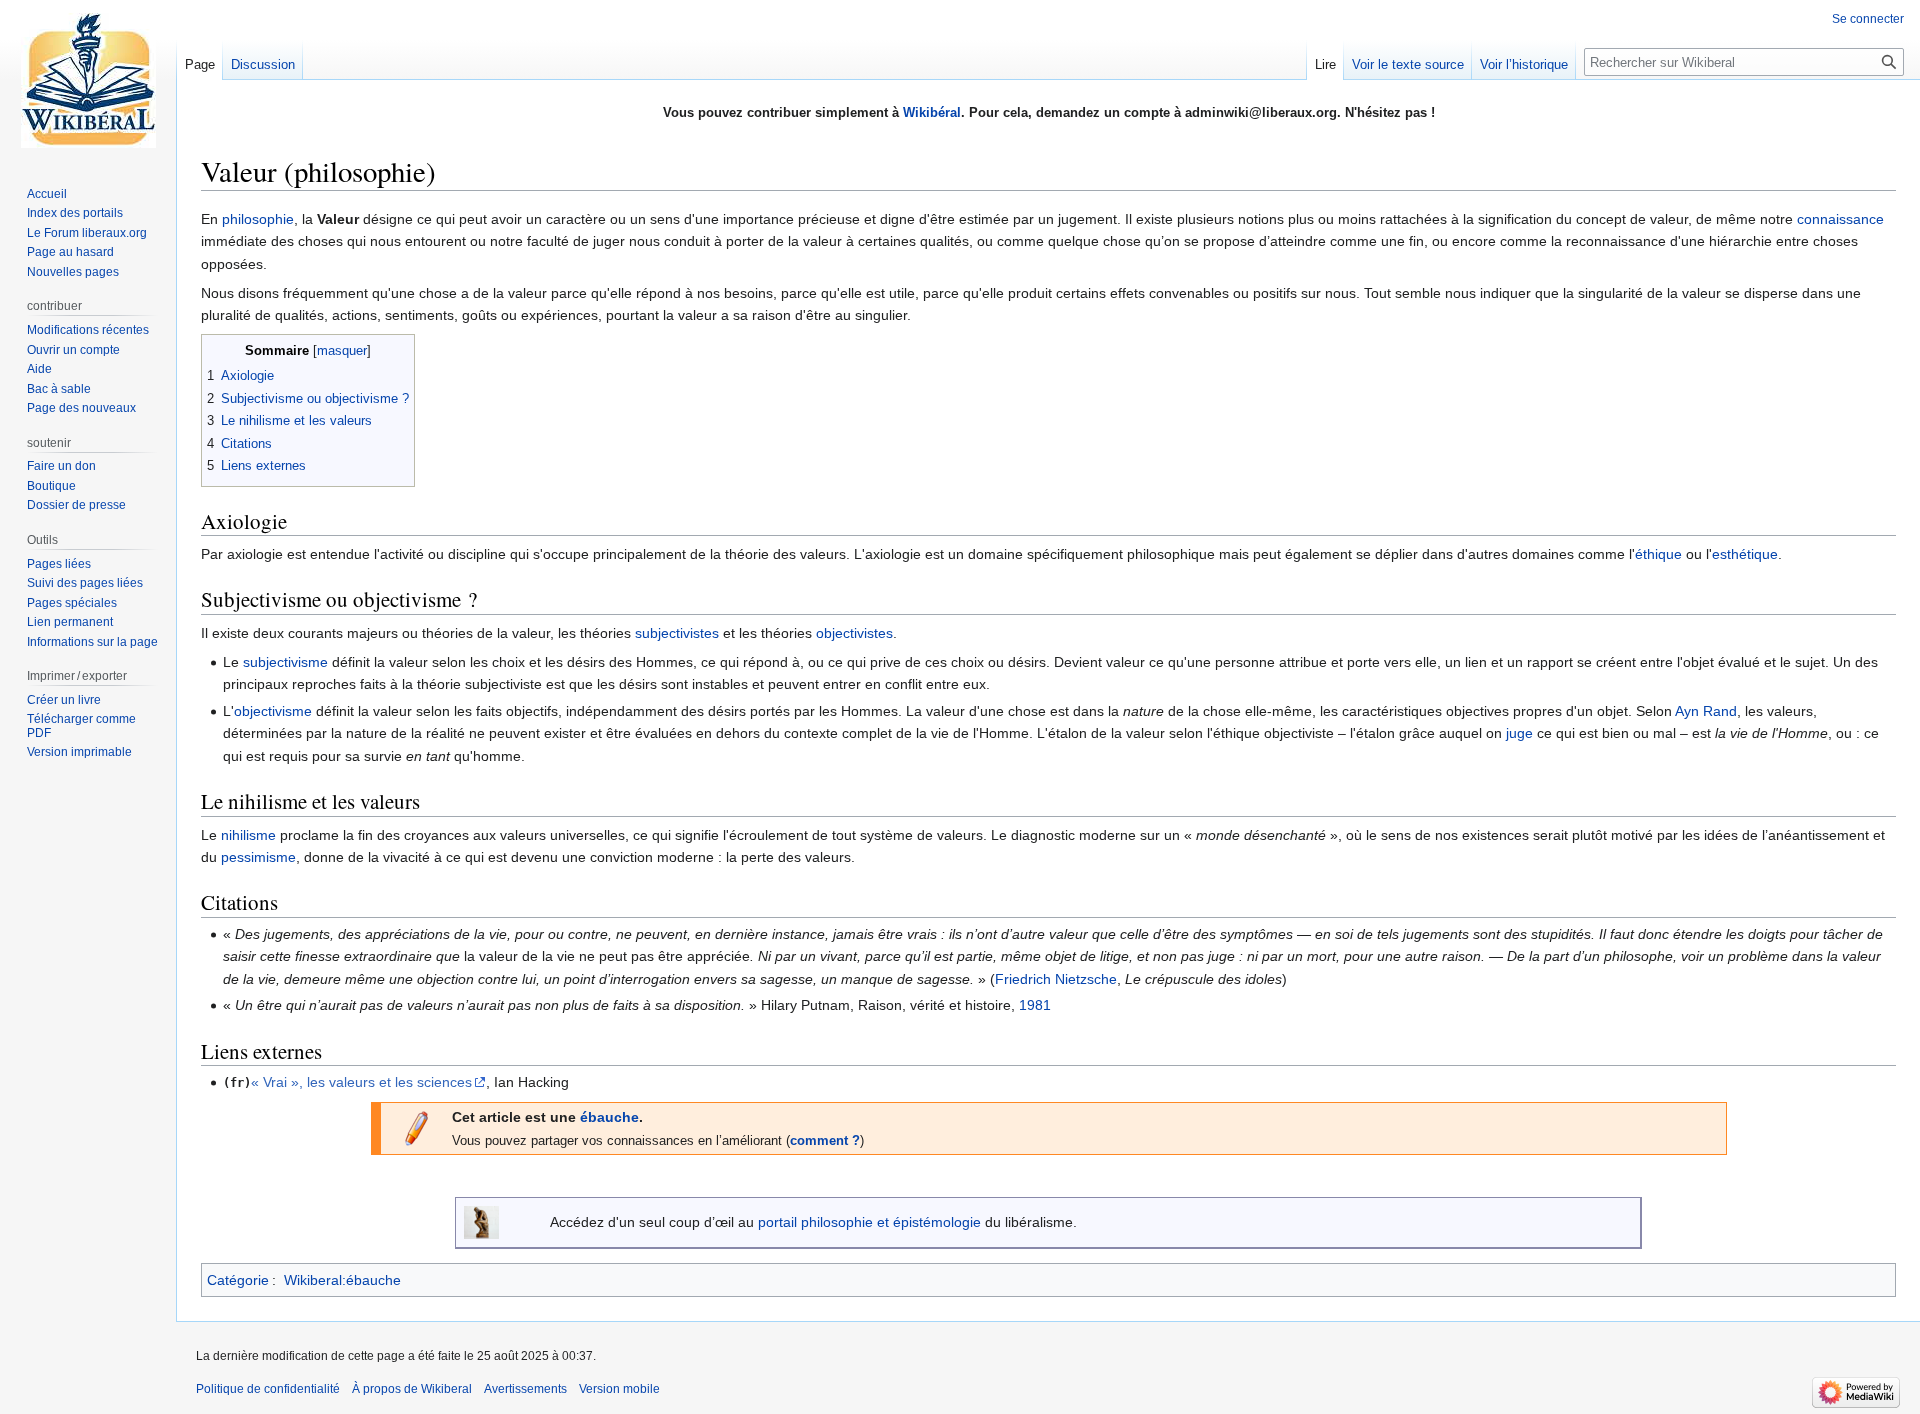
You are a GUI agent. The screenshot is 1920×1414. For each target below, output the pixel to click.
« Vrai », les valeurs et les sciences (361, 1082)
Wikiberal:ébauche (342, 1280)
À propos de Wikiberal (412, 1389)
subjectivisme (285, 662)
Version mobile (619, 1389)
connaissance (1840, 219)
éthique (1658, 554)
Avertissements (525, 1389)
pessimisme (258, 857)
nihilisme (248, 835)
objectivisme (273, 711)
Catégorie (238, 1280)
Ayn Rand (1706, 711)
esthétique (1745, 554)
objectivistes (854, 633)
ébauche (609, 1117)
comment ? (825, 1141)
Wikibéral (932, 112)
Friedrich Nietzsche (1056, 979)
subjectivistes (677, 633)
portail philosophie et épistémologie (869, 1222)
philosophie (258, 219)
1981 (1035, 1005)
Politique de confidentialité (268, 1389)
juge (1519, 733)
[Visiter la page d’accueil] (88, 80)
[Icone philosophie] (481, 1221)
